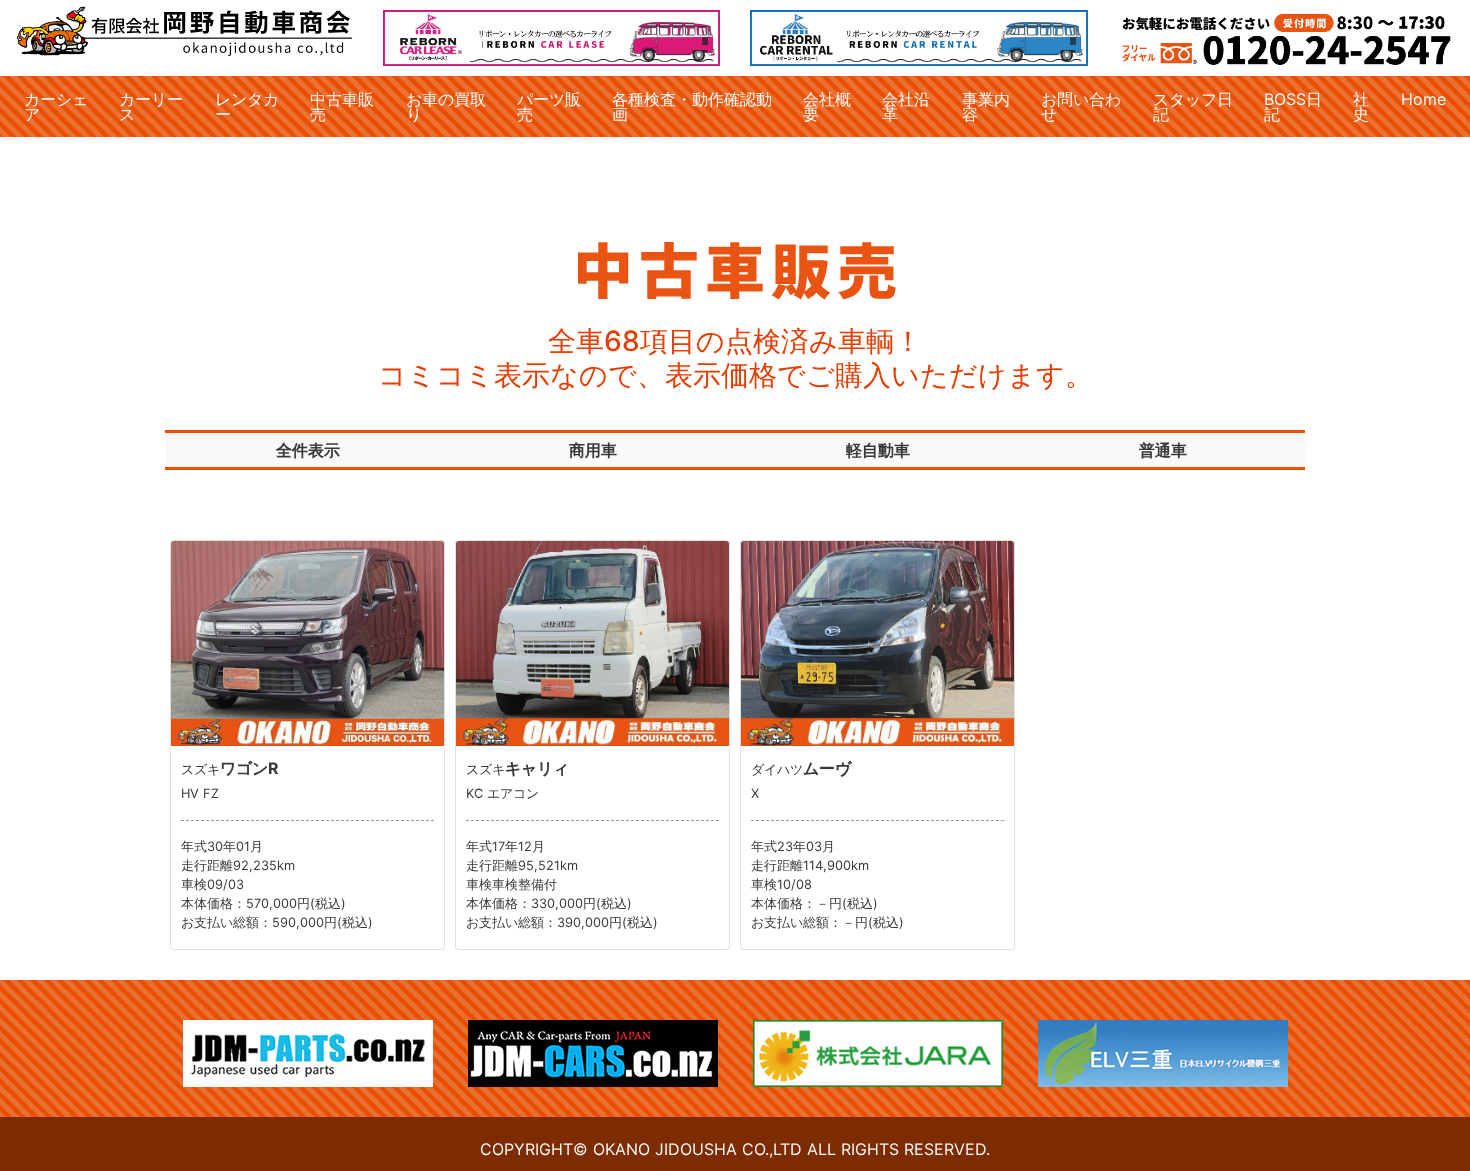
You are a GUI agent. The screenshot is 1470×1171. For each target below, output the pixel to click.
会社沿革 (906, 106)
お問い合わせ (1081, 106)
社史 (1361, 106)
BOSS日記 (1293, 106)
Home (1423, 99)
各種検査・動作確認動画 (692, 106)
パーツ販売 (549, 106)
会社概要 (827, 106)
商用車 (593, 450)
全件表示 (308, 450)
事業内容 (986, 106)
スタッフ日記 (1193, 106)
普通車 (1163, 450)
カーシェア (56, 106)
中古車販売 (342, 106)
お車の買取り (446, 106)
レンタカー (247, 106)
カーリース (151, 106)
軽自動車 (878, 450)
